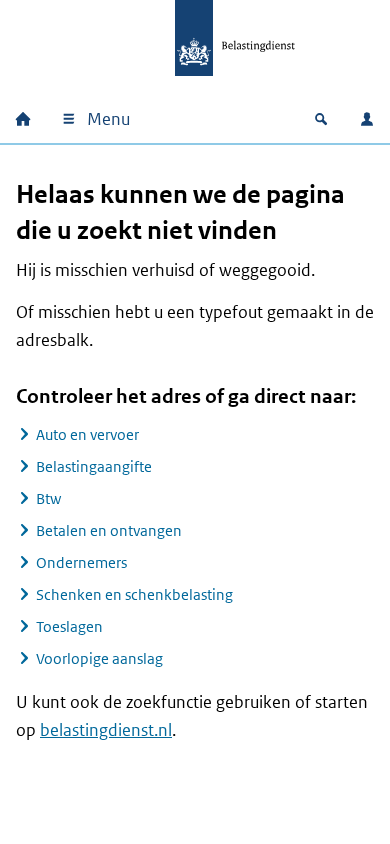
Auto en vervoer (87, 434)
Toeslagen (69, 626)
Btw (48, 498)
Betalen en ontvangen (109, 530)
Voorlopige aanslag (99, 658)
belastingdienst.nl (106, 730)
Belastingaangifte (94, 466)
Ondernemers (81, 562)
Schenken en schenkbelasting (134, 594)
